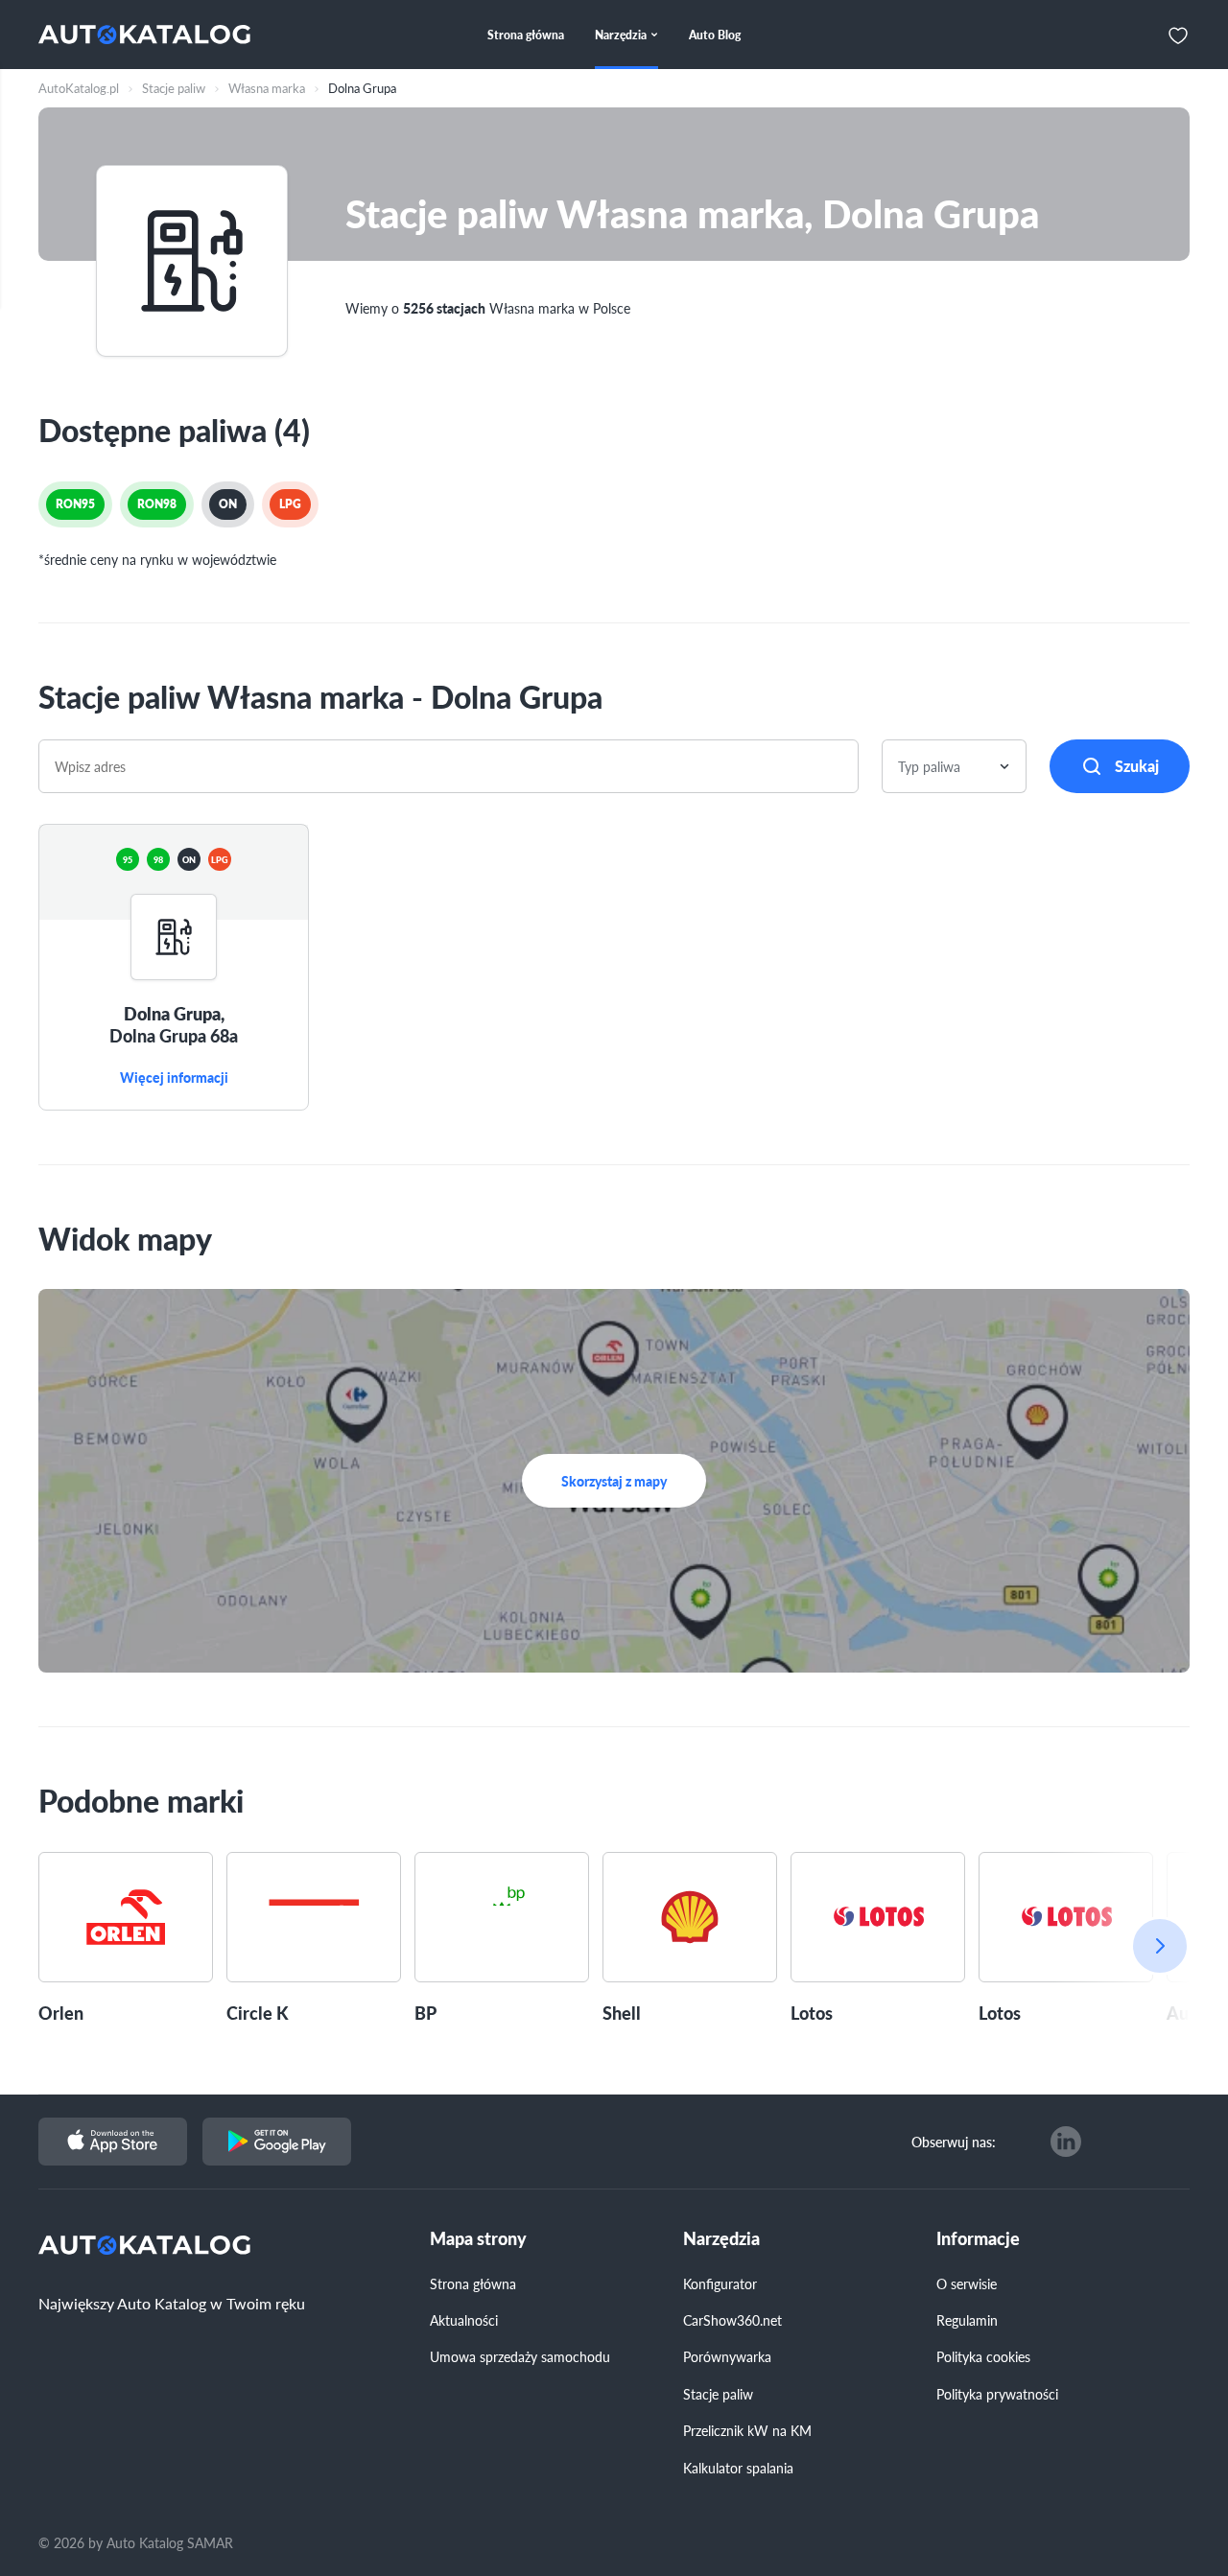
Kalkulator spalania (738, 2468)
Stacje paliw (718, 2394)
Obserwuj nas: (954, 2142)
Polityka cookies (983, 2356)
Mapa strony (478, 2239)
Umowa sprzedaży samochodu (520, 2356)
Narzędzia (721, 2239)
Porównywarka (727, 2356)
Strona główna (473, 2283)
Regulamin (967, 2320)
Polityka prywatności (997, 2394)
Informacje (978, 2239)
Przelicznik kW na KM (747, 2430)
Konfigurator (720, 2283)
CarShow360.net (732, 2320)
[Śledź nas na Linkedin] (1066, 2142)
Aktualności (464, 2320)
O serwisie (967, 2283)
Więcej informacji (174, 1078)
